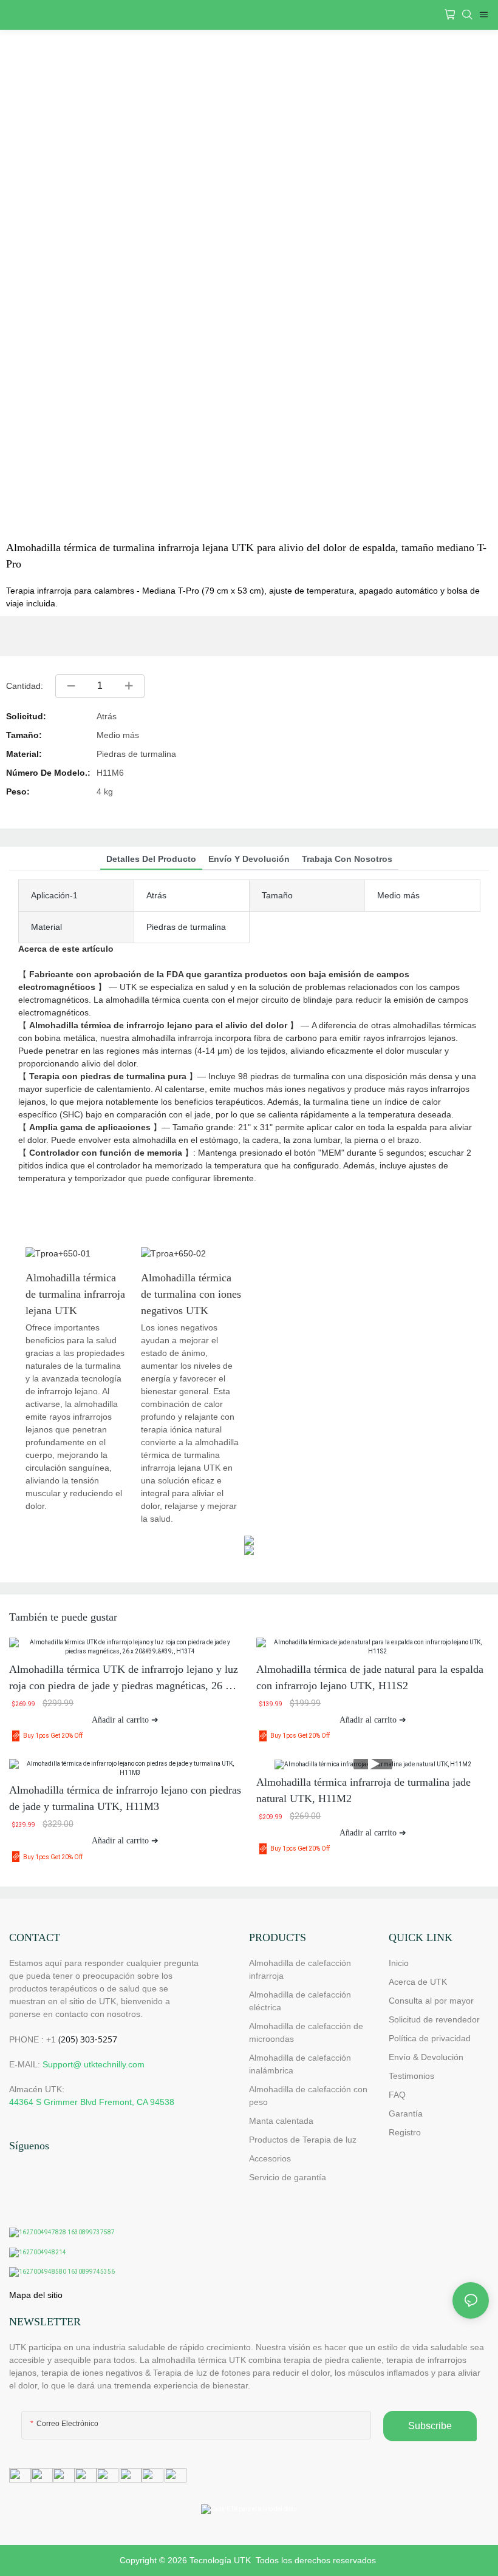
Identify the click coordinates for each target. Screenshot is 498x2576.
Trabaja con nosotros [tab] (347, 859)
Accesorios (270, 2158)
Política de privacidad (430, 2038)
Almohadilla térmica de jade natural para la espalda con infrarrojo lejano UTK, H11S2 (370, 1677)
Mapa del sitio (36, 2295)
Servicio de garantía (290, 2177)
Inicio (399, 1963)
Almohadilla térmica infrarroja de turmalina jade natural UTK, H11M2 (363, 1790)
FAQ (397, 2095)
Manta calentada (281, 2121)
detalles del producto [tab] (151, 859)
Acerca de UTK (418, 1982)
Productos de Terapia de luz (303, 2140)
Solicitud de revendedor (434, 2019)
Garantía (406, 2113)
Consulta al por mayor (431, 2001)
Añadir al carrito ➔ (125, 1720)
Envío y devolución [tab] (249, 859)
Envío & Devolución (426, 2057)
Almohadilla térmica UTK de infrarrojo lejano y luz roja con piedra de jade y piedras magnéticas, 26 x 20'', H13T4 (124, 1679)
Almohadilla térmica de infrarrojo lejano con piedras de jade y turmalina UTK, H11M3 (125, 1798)
